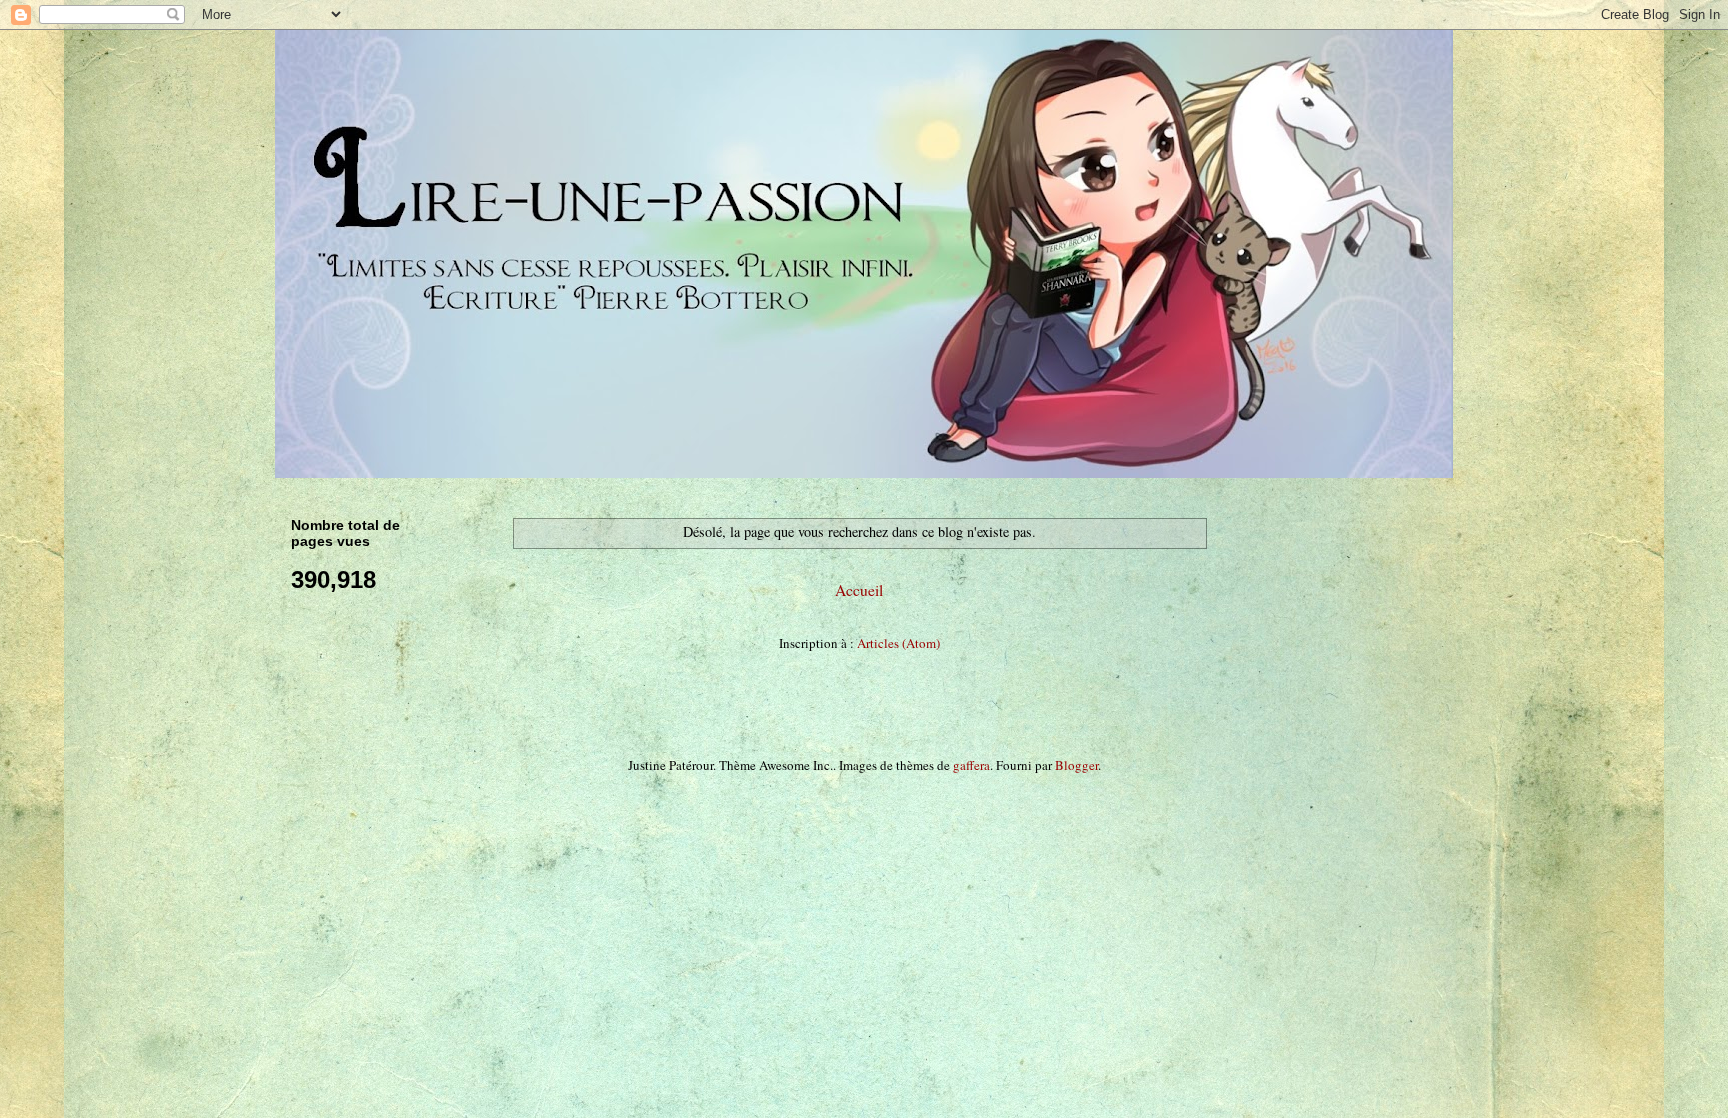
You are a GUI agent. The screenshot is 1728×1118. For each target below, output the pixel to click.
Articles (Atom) (898, 643)
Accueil (859, 590)
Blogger (1076, 765)
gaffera (971, 765)
